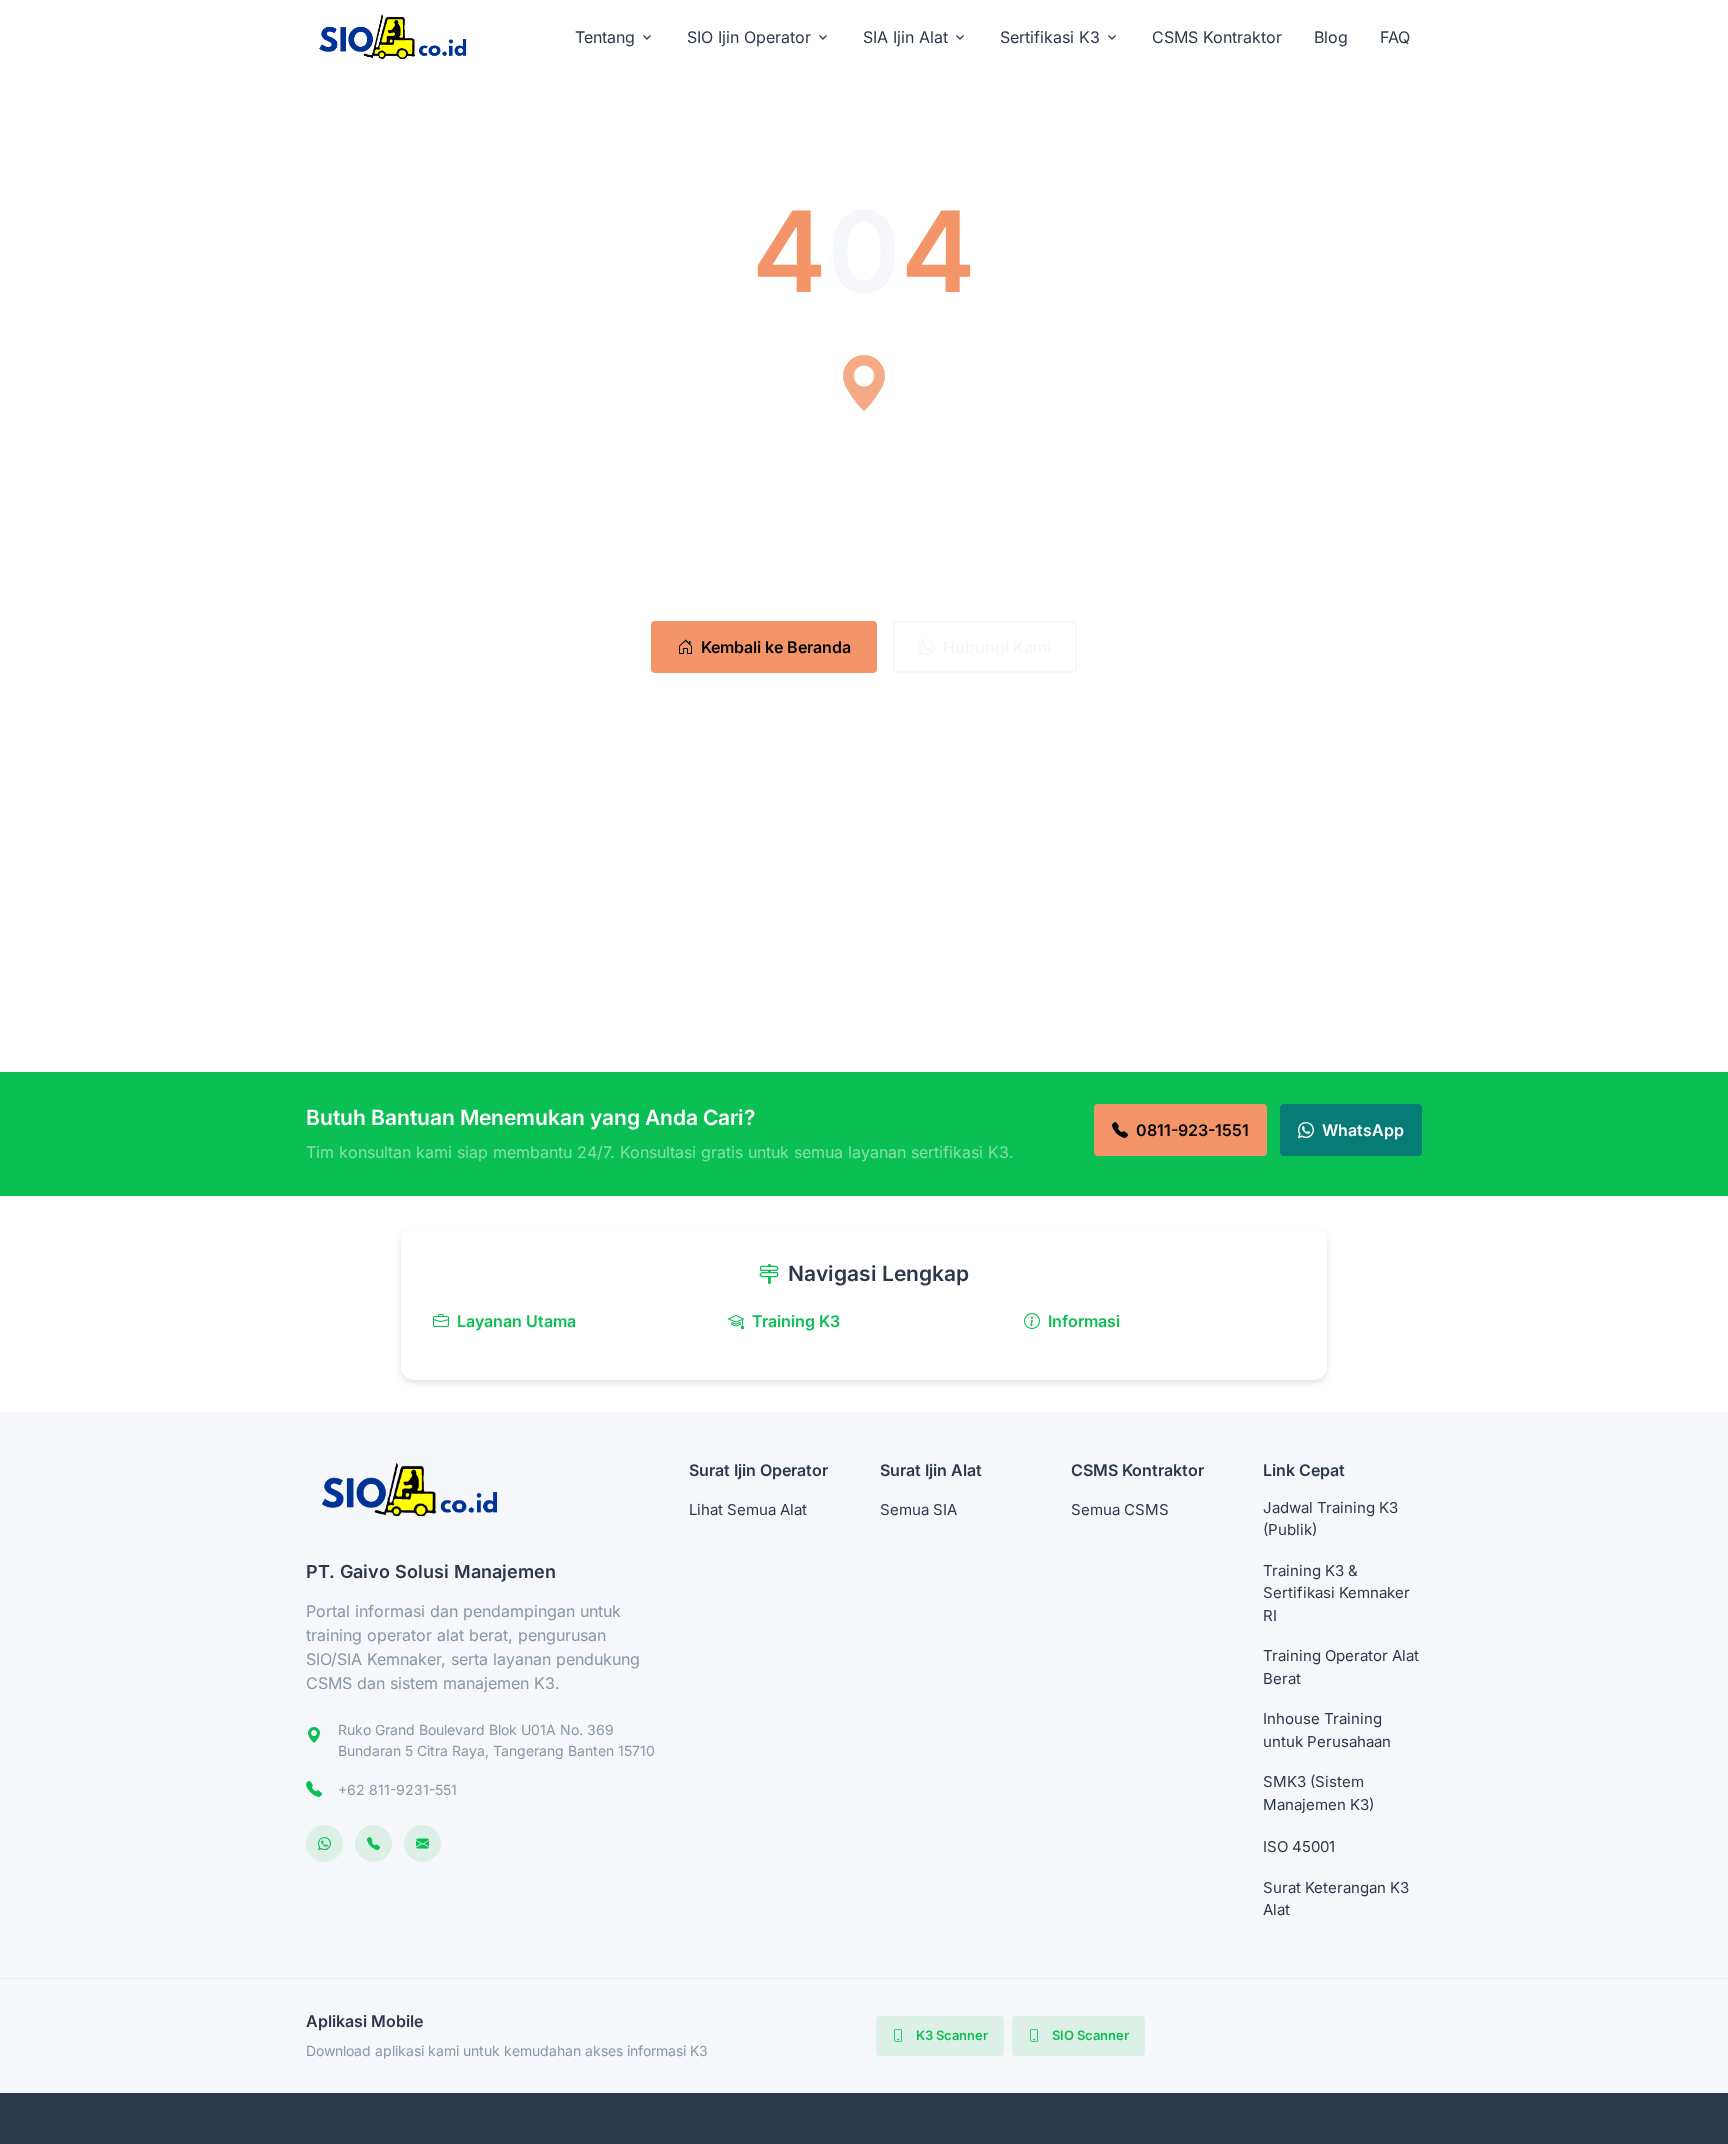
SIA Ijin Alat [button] (905, 37)
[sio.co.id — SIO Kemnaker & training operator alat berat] (402, 37)
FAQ (1395, 37)
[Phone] (373, 1843)
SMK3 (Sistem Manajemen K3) (1318, 1793)
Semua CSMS (1120, 1509)
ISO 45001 (1299, 1846)
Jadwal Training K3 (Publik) (1330, 1519)
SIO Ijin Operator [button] (749, 37)
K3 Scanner (950, 2035)
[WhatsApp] (324, 1843)
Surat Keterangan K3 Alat (1336, 1899)
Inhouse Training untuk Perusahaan (1327, 1730)
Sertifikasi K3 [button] (1050, 37)
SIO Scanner (1089, 2035)
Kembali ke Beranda (776, 647)
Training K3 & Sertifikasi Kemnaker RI (1336, 1593)
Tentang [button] (605, 37)
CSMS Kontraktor (1217, 37)
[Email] (422, 1843)
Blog (1331, 37)
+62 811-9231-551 (397, 1789)
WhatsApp (1363, 1130)
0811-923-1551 (1192, 1130)
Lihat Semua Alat (748, 1509)
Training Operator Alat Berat (1341, 1667)
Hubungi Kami (997, 647)
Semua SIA (918, 1509)
